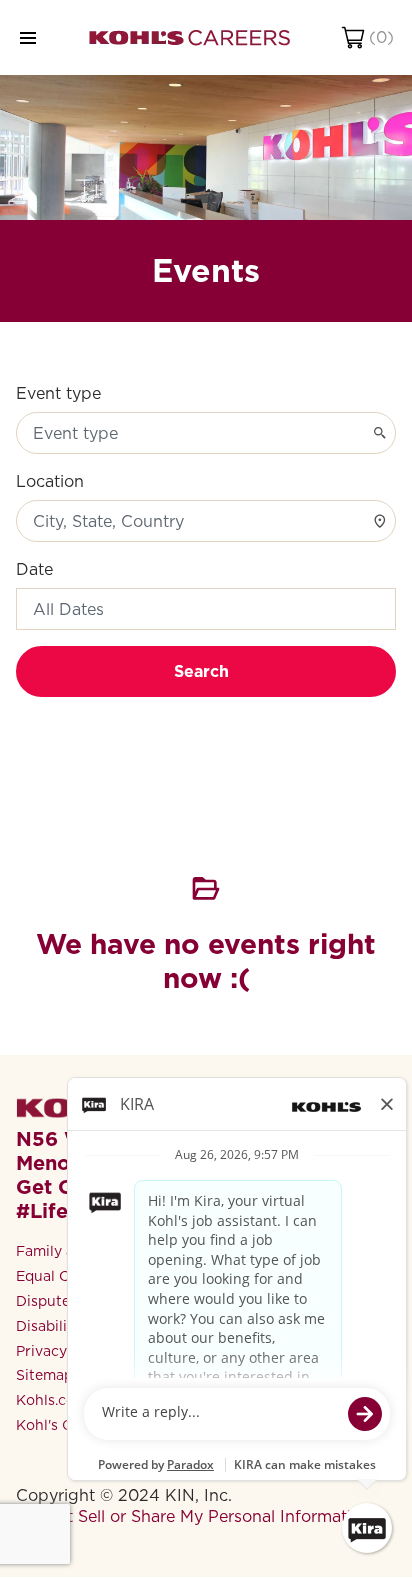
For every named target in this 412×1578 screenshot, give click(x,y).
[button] (206, 609)
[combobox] (206, 433)
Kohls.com (52, 1400)
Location (50, 481)
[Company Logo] (189, 37)
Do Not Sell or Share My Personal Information (193, 1516)
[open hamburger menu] (28, 37)
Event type (58, 393)
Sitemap (44, 1375)
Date (34, 569)
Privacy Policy (64, 1351)
